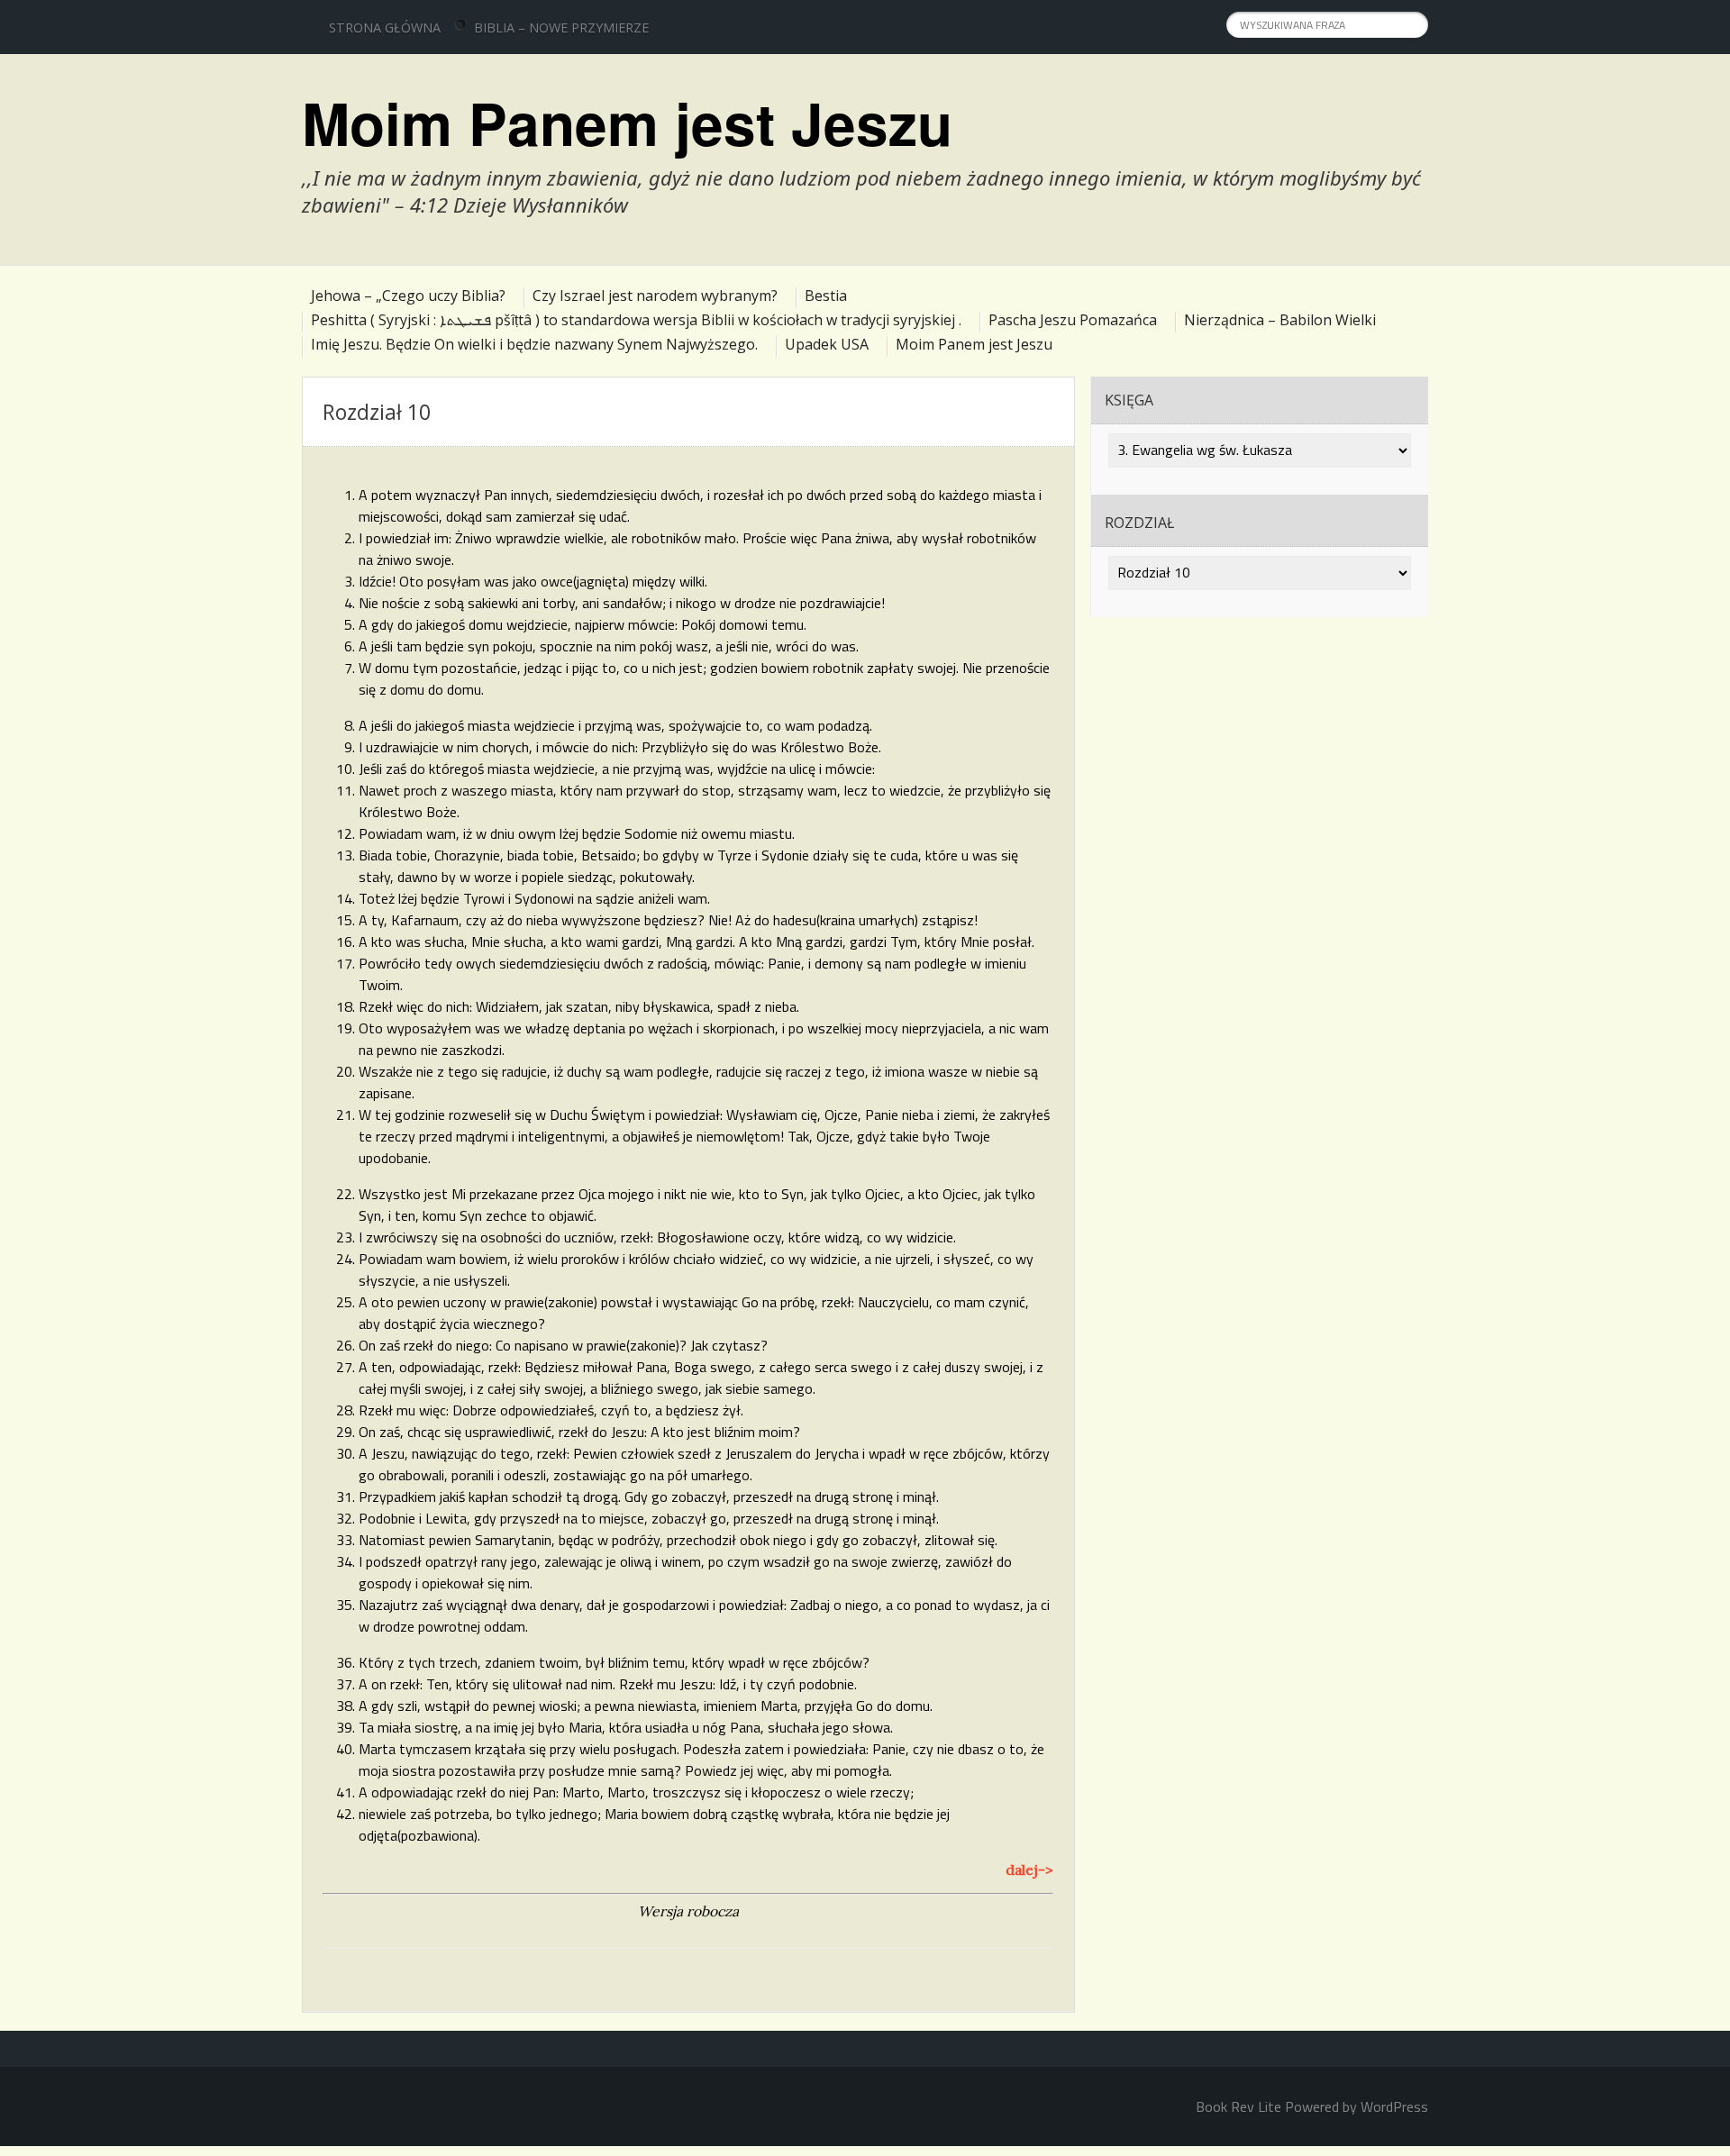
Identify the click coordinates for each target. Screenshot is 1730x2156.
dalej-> (1029, 1869)
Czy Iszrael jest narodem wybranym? (655, 296)
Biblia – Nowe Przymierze (561, 27)
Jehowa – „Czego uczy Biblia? (408, 296)
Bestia (826, 296)
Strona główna (385, 27)
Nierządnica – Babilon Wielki (1280, 320)
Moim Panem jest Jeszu (627, 123)
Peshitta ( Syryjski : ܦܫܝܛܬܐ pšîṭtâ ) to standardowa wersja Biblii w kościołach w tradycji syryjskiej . (636, 320)
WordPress (1394, 2106)
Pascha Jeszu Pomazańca (1073, 320)
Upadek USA (827, 344)
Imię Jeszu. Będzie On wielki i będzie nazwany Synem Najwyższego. (534, 344)
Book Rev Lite (1238, 2106)
